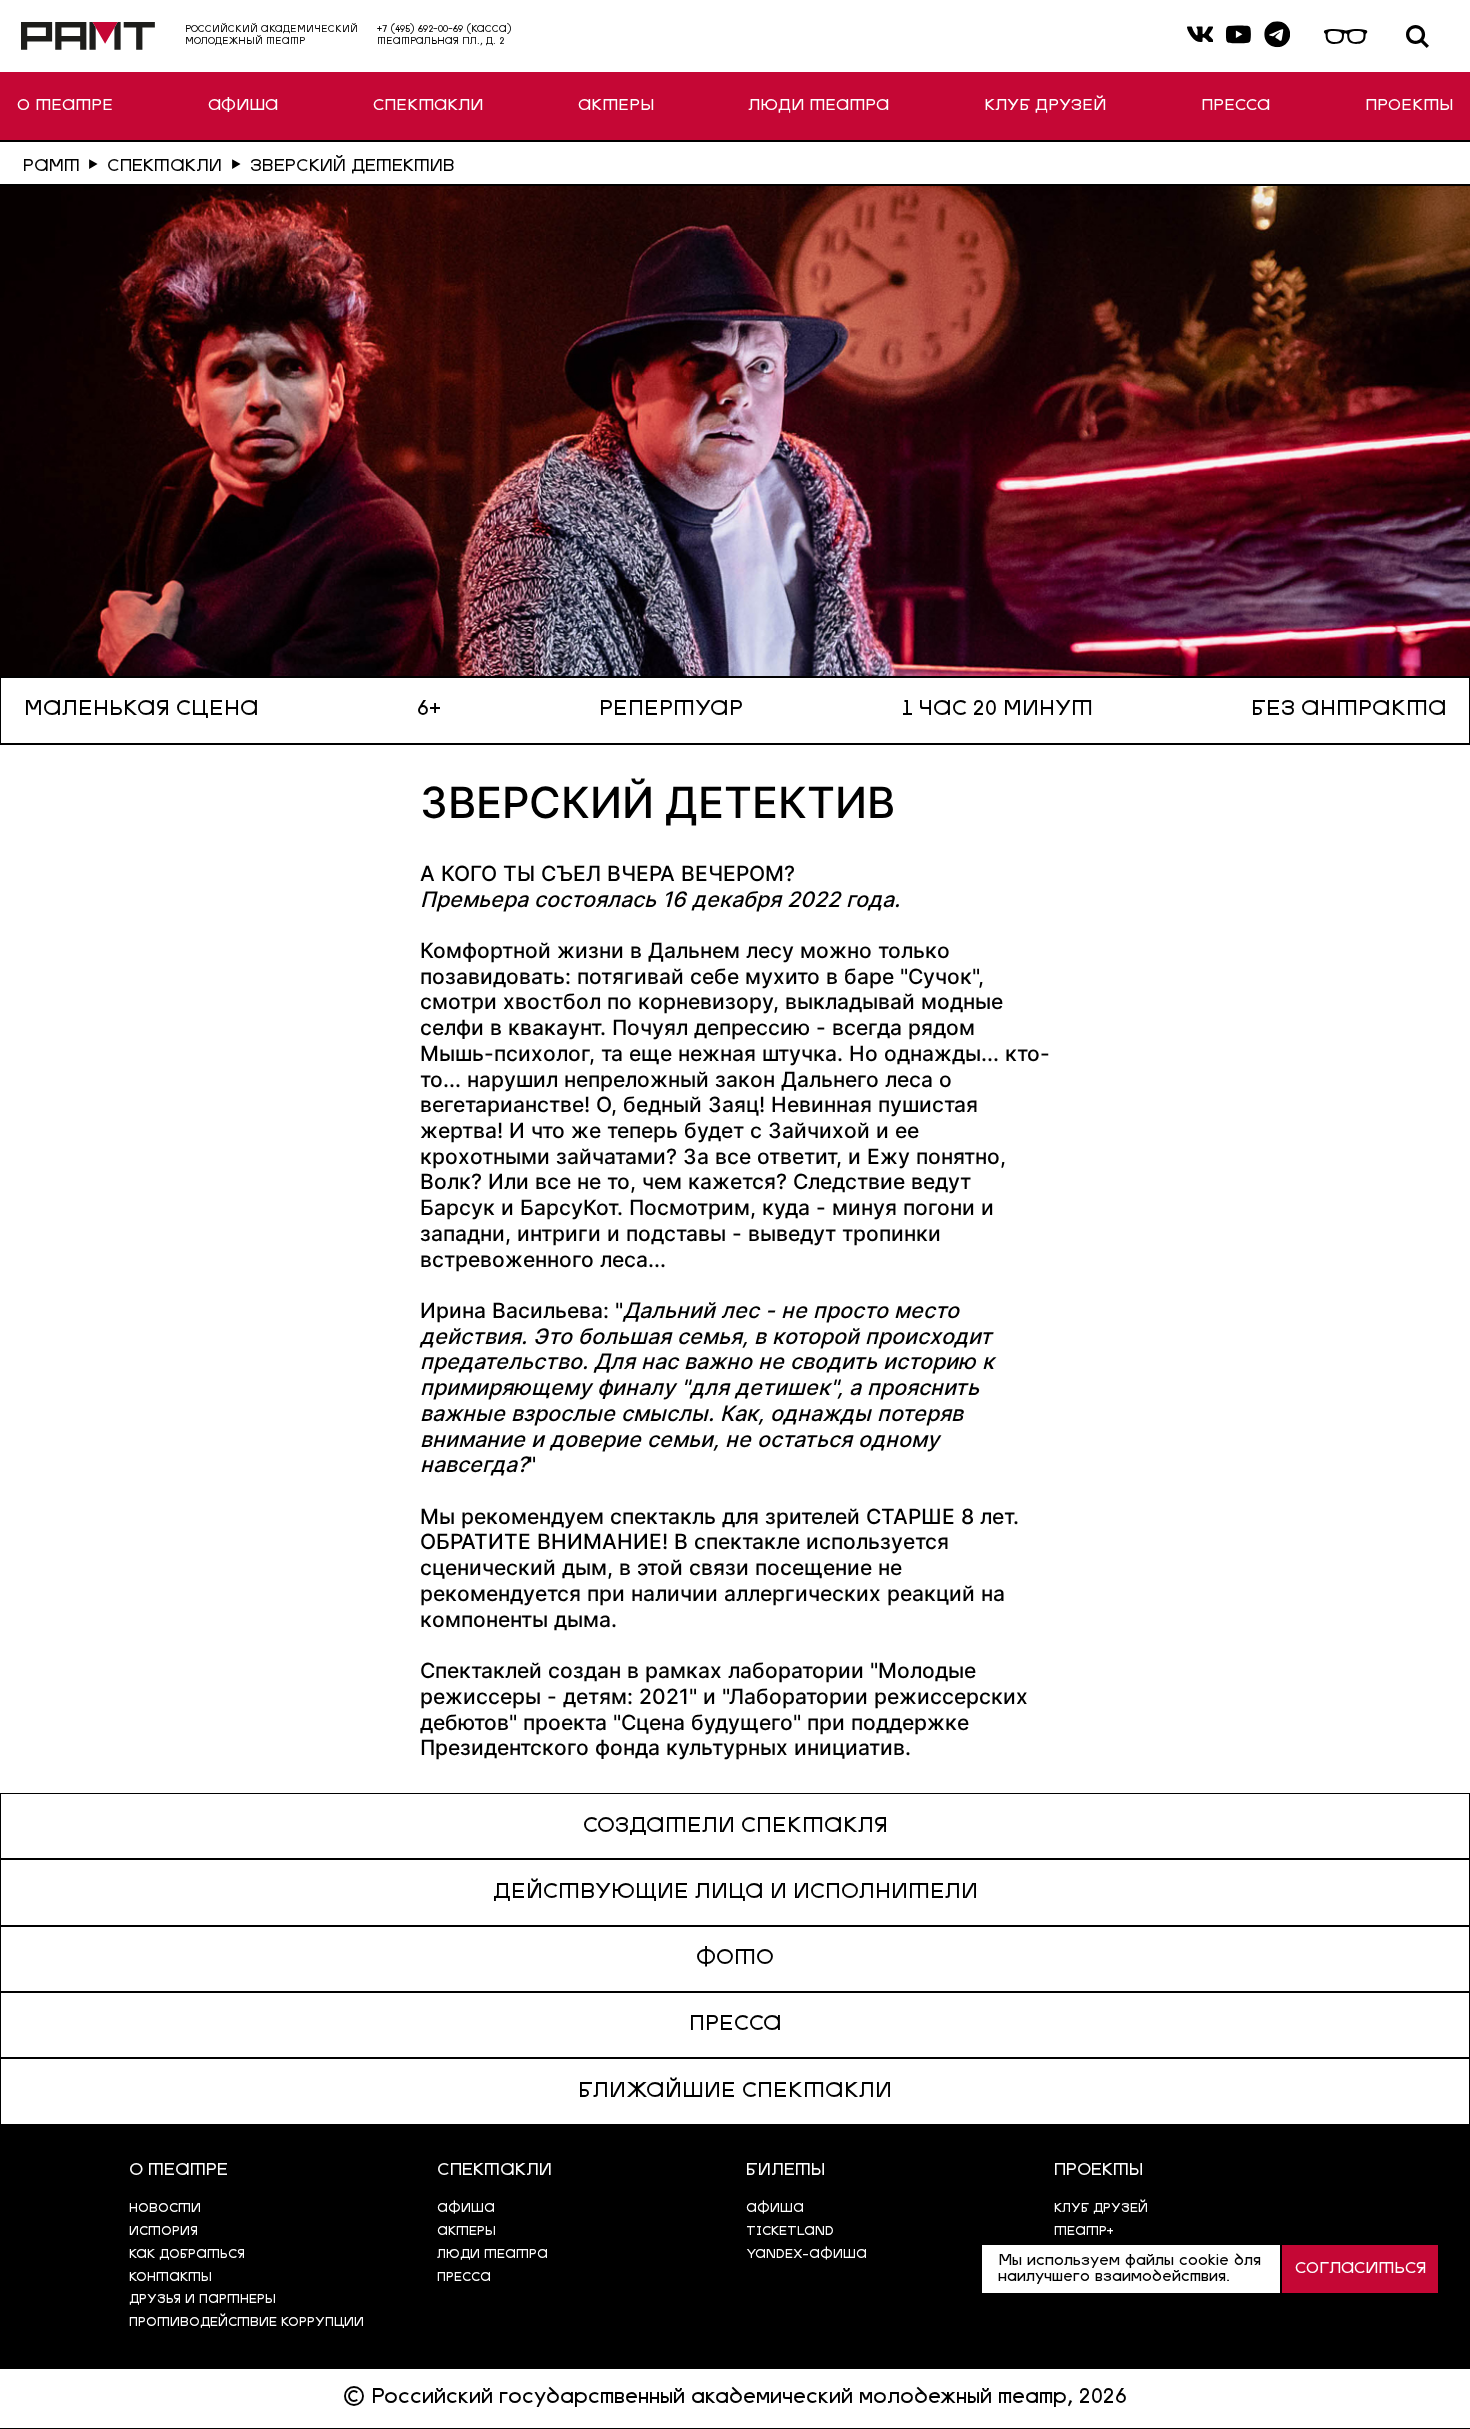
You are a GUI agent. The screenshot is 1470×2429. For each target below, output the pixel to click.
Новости (165, 2208)
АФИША (243, 106)
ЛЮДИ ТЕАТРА (818, 106)
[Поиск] (1418, 36)
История (163, 2231)
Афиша (775, 2208)
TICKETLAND (790, 2231)
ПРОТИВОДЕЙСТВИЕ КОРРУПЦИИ (246, 2322)
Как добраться (187, 2254)
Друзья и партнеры (202, 2299)
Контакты (170, 2277)
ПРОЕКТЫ (1409, 106)
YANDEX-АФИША (806, 2254)
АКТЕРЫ (616, 106)
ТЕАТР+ (1084, 2231)
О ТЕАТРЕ (65, 106)
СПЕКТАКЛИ (428, 106)
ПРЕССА (1235, 106)
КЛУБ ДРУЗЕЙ (1045, 106)
